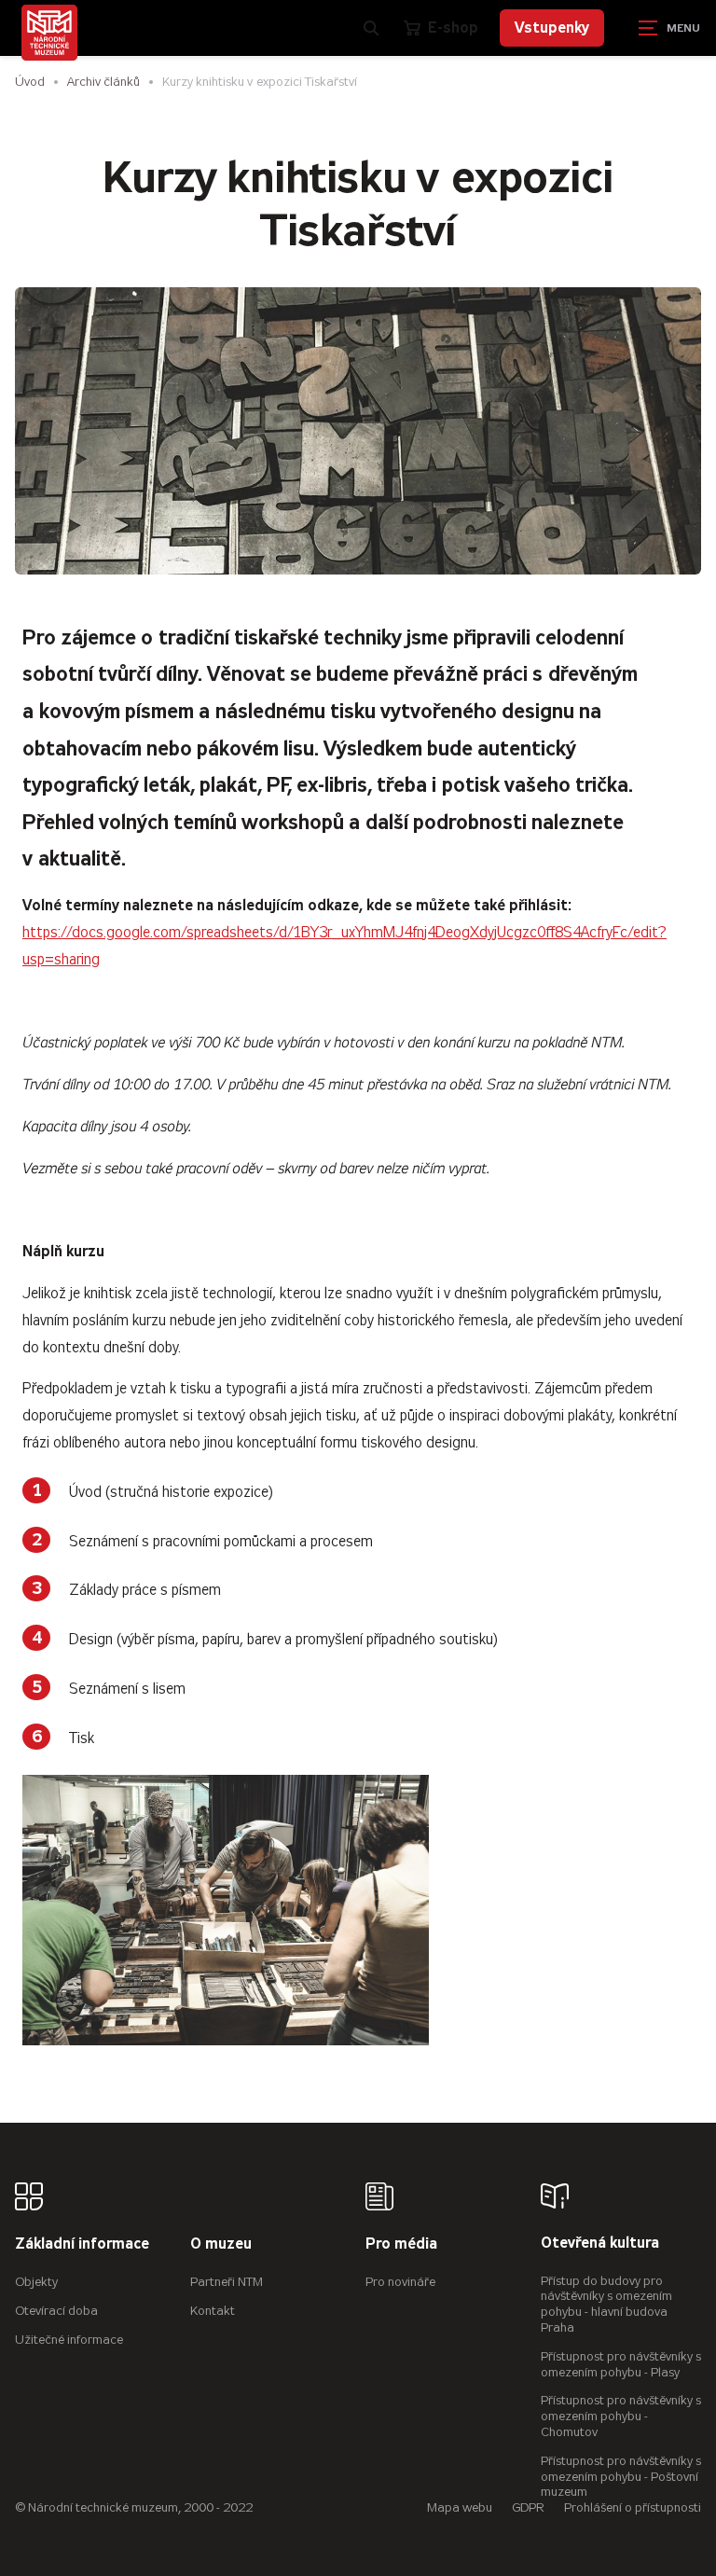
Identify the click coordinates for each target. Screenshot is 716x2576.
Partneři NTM (227, 2282)
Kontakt (213, 2311)
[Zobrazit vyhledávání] (371, 28)
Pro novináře (400, 2282)
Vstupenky (552, 28)
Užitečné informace (69, 2340)
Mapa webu (460, 2507)
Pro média (401, 2244)
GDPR (528, 2507)
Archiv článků (103, 82)
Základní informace (82, 2244)
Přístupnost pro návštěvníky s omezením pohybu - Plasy (621, 2364)
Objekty (36, 2282)
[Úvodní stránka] (49, 33)
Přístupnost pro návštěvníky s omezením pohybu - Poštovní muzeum (621, 2477)
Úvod (30, 82)
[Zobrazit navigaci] (669, 28)
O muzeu (221, 2244)
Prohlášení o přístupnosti (633, 2507)
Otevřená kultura (600, 2244)
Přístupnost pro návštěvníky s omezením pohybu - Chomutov (621, 2416)
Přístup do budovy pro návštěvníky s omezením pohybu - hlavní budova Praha (606, 2304)
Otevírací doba (56, 2311)
